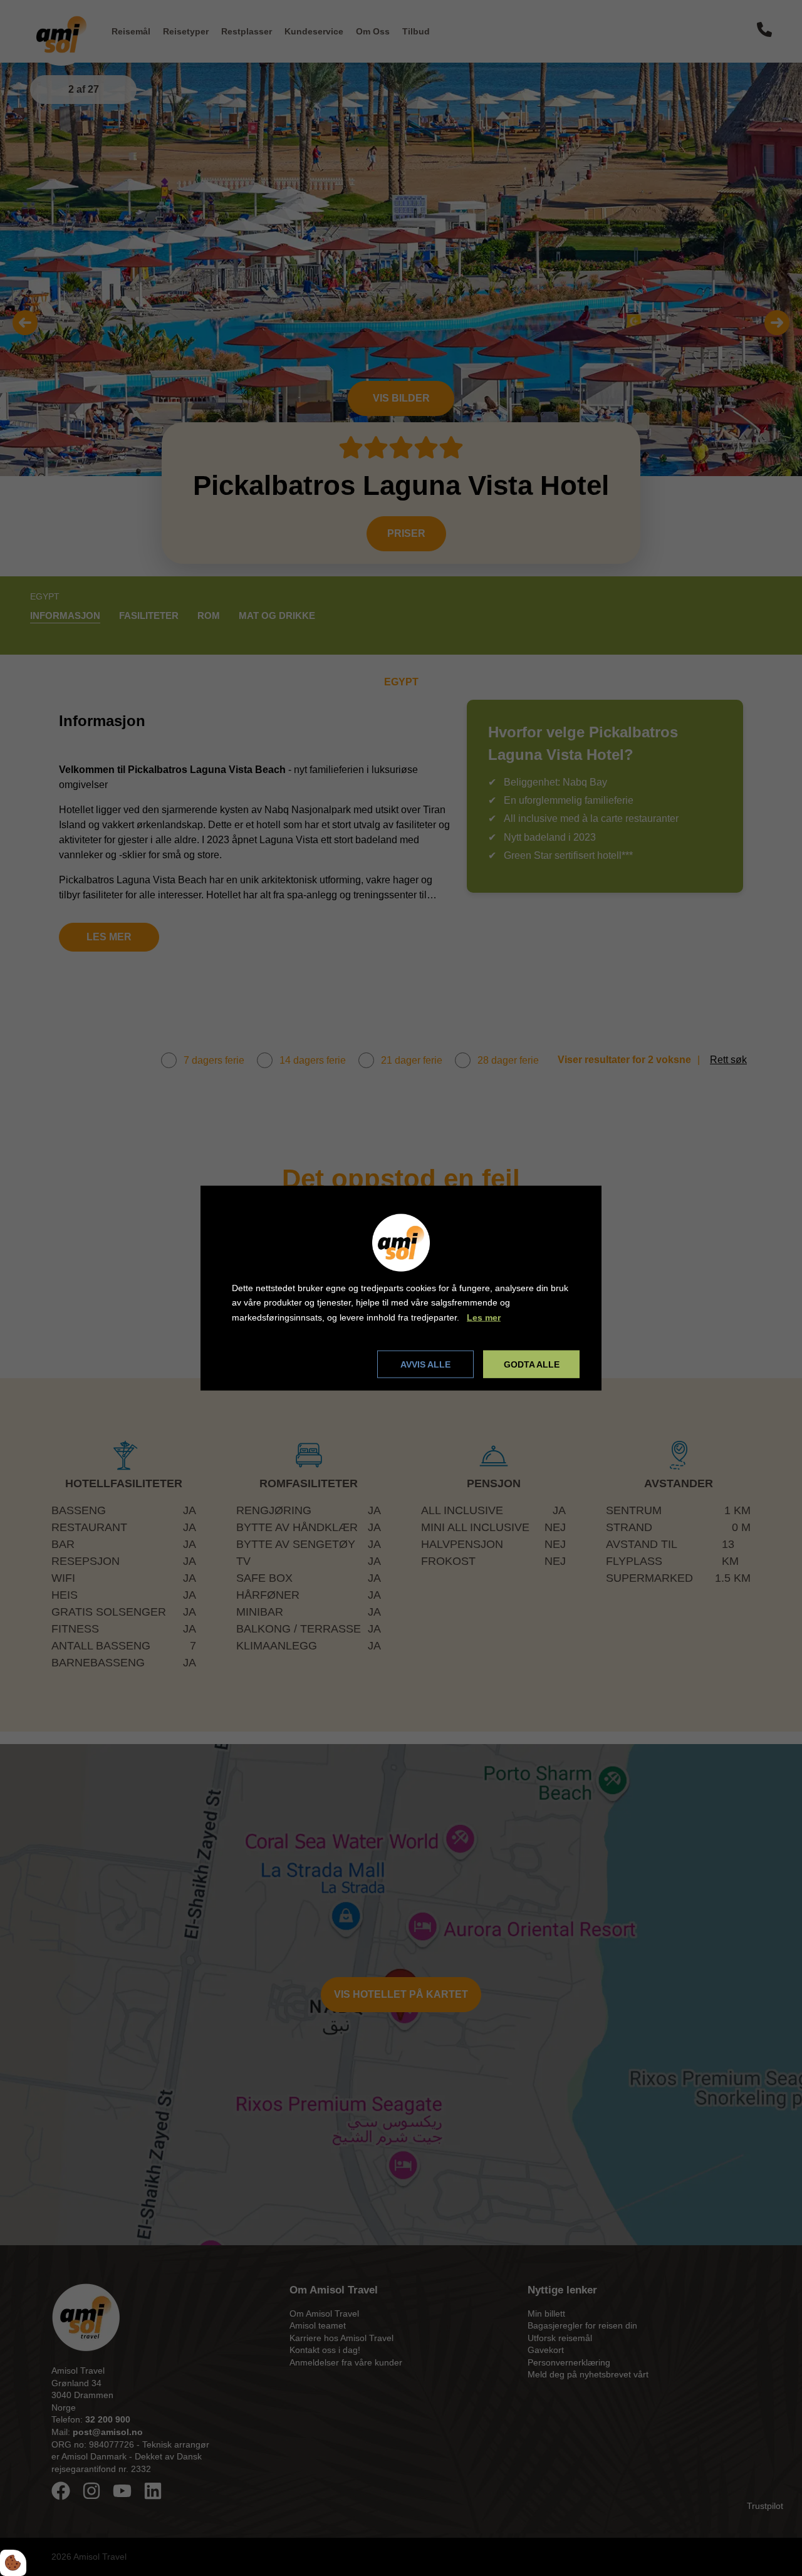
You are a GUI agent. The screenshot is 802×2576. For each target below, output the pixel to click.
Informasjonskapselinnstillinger (300, 1364)
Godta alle (532, 1364)
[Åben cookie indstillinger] (13, 2563)
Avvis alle (425, 1364)
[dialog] (401, 1288)
